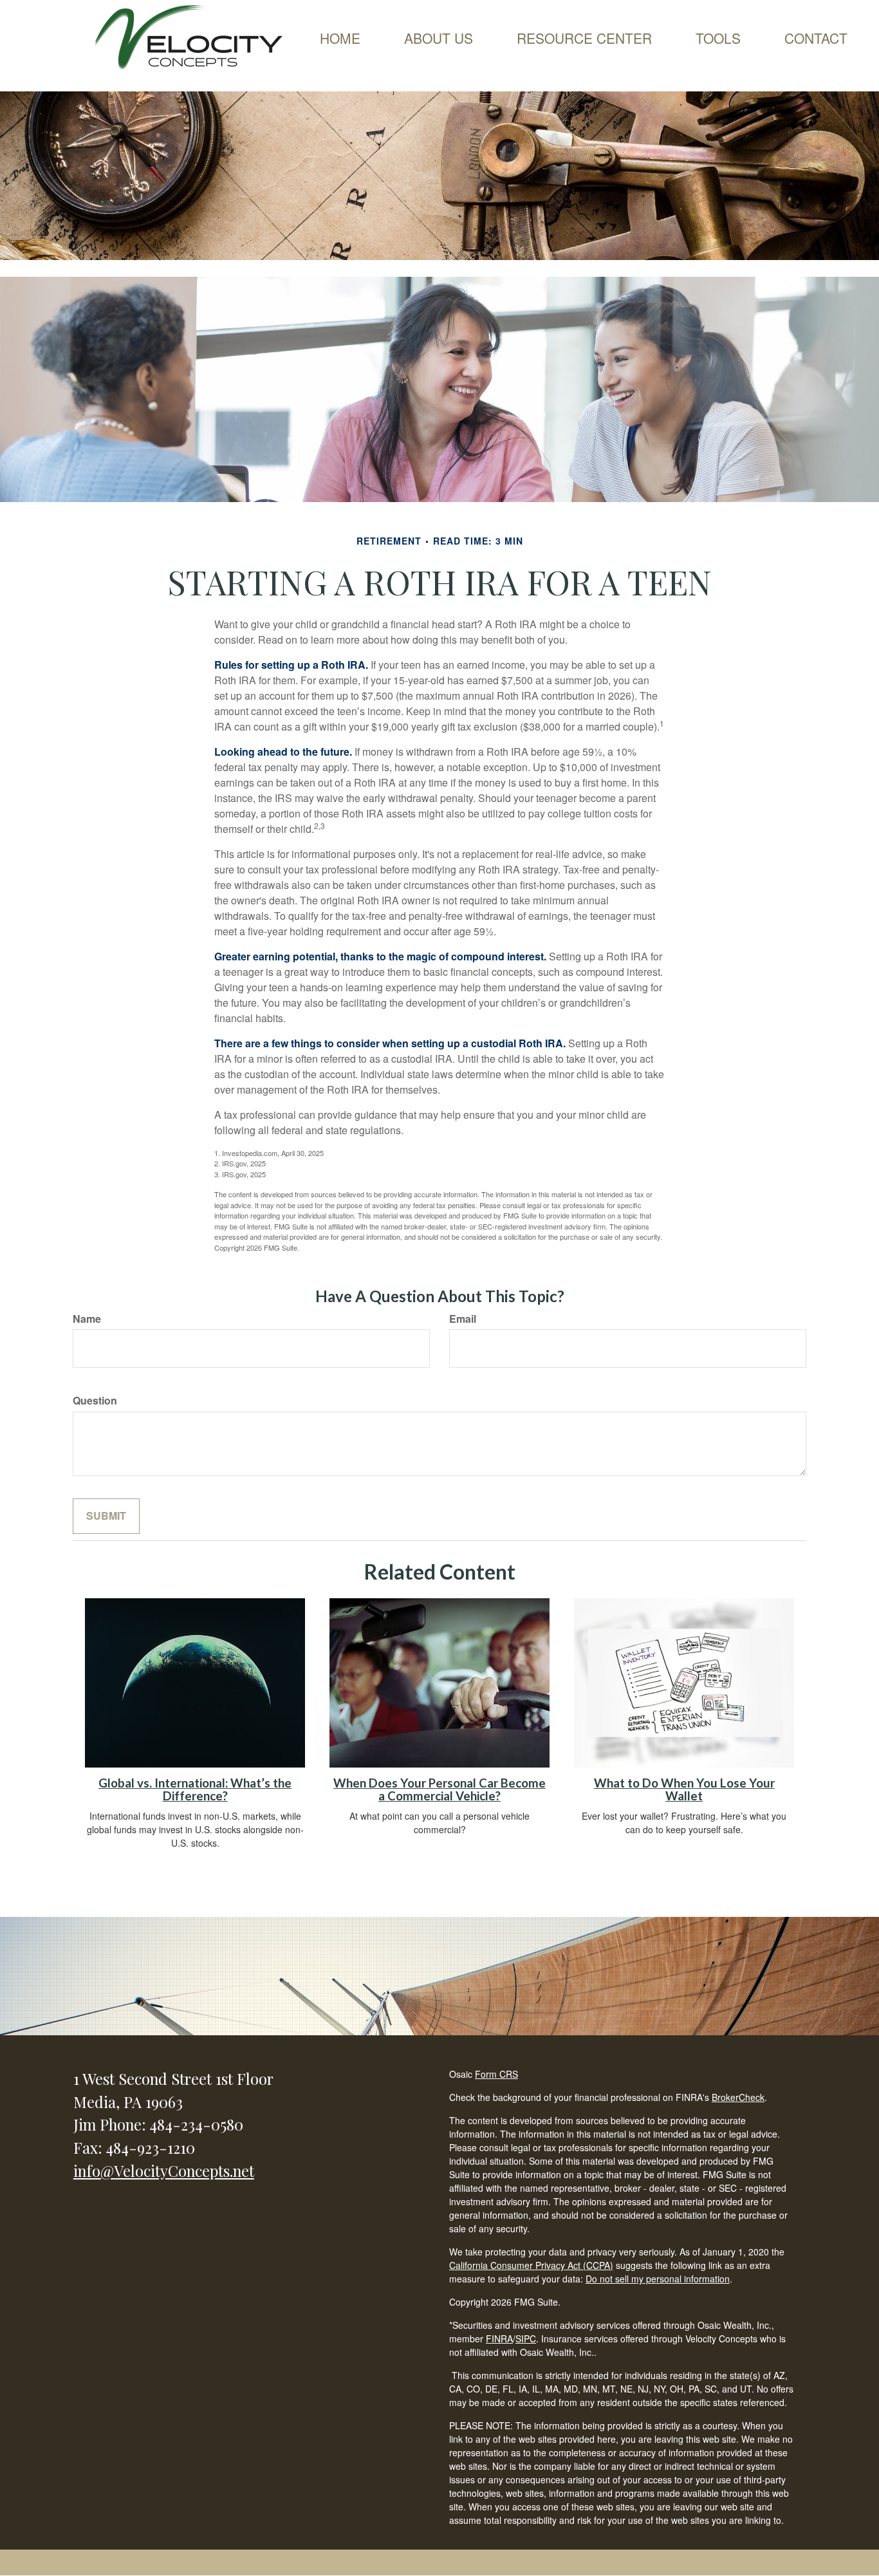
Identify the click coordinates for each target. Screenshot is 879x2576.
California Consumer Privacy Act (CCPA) (531, 2265)
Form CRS (496, 2074)
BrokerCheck (738, 2097)
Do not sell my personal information (658, 2279)
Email (463, 1319)
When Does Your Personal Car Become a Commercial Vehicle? (439, 1790)
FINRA (499, 2338)
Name (87, 1319)
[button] (439, 38)
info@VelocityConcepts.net (164, 2170)
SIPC (526, 2338)
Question (95, 1401)
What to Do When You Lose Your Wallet (684, 1790)
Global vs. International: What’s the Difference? (195, 1790)
